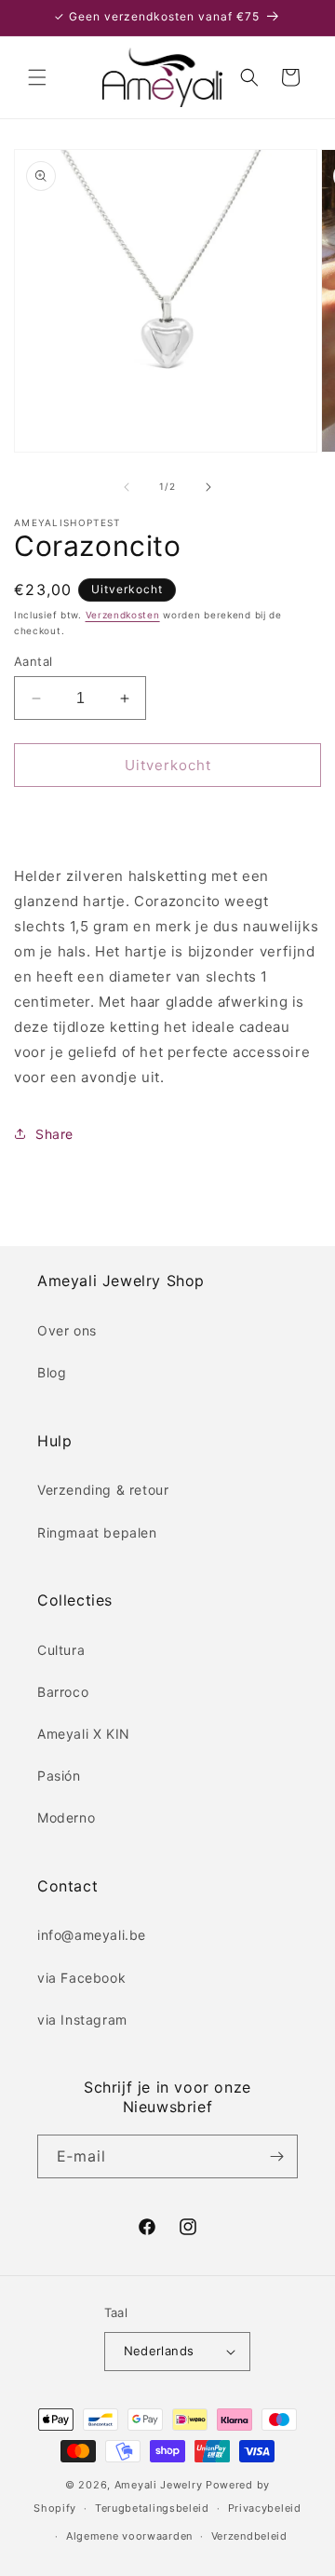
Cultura (61, 1650)
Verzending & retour (103, 1490)
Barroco (63, 1692)
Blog (52, 1372)
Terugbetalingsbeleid (152, 2508)
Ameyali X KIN (84, 1734)
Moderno (66, 1817)
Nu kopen (167, 818)
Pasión (59, 1776)
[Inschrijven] (276, 2156)
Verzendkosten (123, 615)
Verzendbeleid (249, 2536)
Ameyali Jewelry (159, 2485)
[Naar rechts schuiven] (208, 487)
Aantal (33, 661)
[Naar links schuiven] (127, 487)
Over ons (67, 1330)
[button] (37, 77)
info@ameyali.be (92, 1935)
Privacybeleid (265, 2508)
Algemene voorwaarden (129, 2536)
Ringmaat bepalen (97, 1532)
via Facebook (81, 1978)
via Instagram (82, 2020)
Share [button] (54, 1134)
